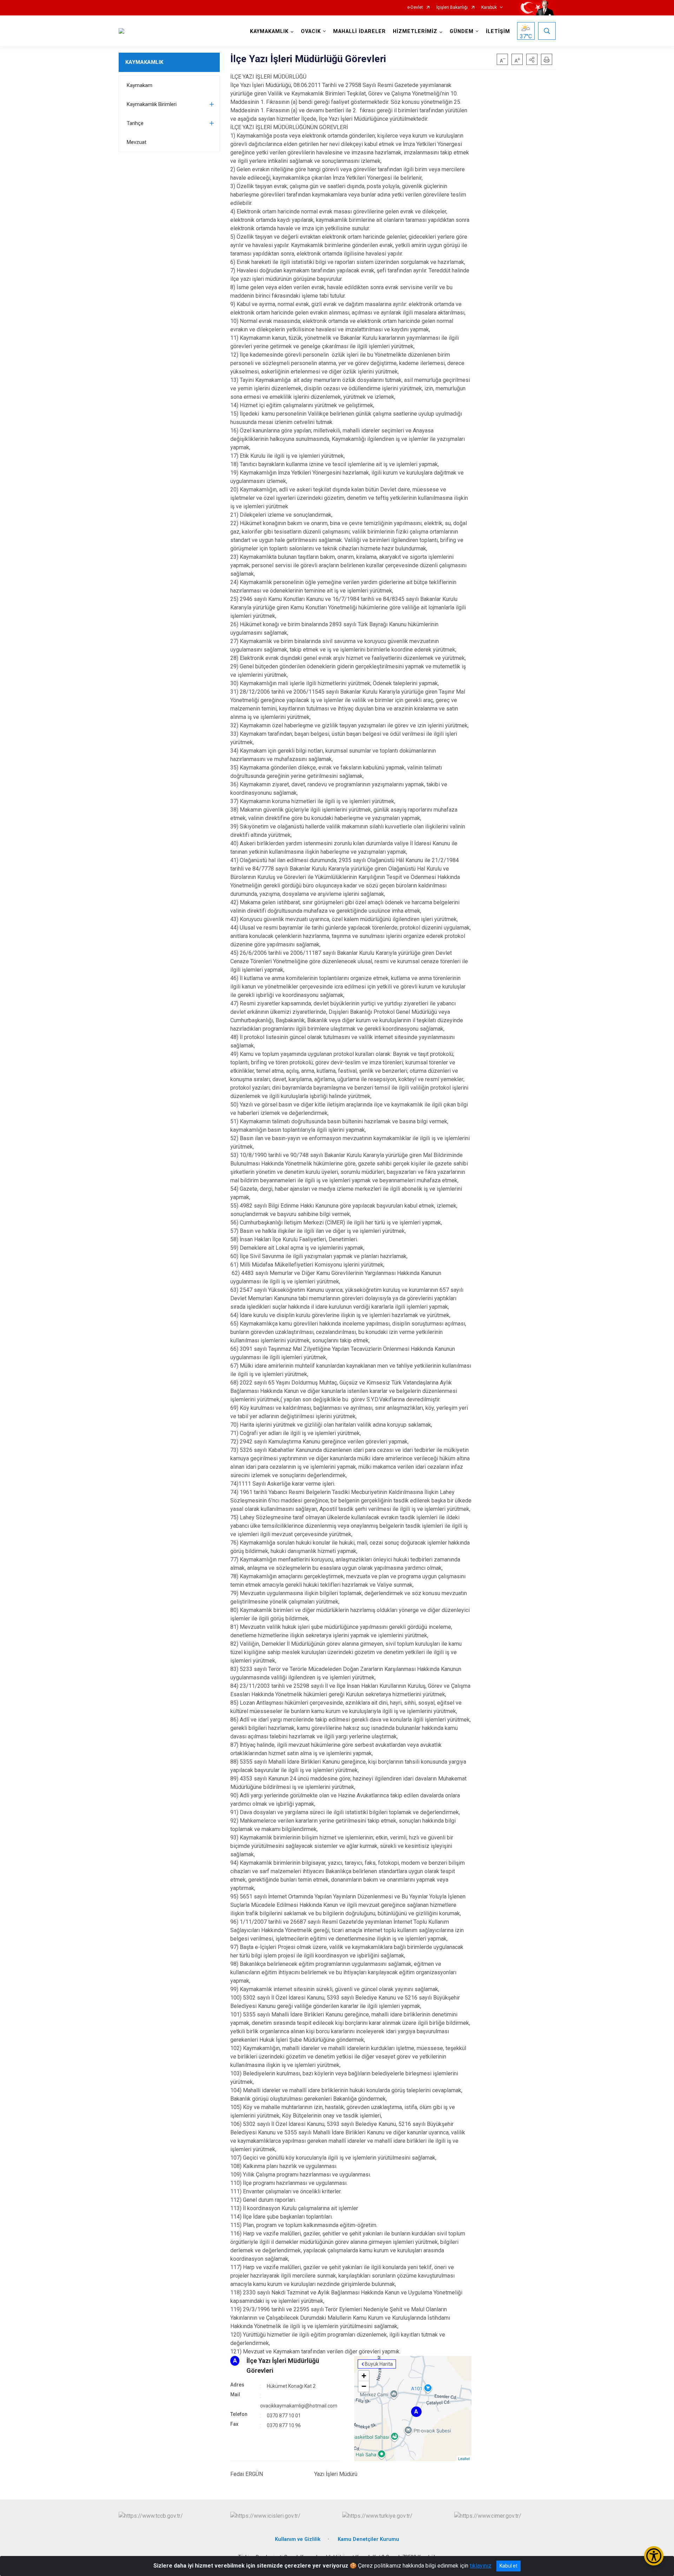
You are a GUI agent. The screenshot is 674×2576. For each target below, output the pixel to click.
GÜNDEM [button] (462, 31)
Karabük (489, 8)
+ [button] (364, 2376)
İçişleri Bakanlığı (452, 8)
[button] (532, 59)
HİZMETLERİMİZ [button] (415, 31)
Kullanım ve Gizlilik (298, 2539)
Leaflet (464, 2458)
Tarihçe (135, 123)
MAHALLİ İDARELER (359, 31)
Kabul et (508, 2566)
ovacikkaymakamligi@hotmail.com (299, 2406)
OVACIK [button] (311, 31)
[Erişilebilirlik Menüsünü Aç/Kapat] (654, 2556)
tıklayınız (481, 2566)
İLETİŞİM (498, 31)
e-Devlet (415, 8)
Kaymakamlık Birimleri (152, 104)
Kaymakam (140, 85)
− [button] (364, 2386)
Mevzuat (137, 142)
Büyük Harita (379, 2364)
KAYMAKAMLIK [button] (269, 31)
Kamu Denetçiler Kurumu (368, 2539)
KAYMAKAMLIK (144, 62)
